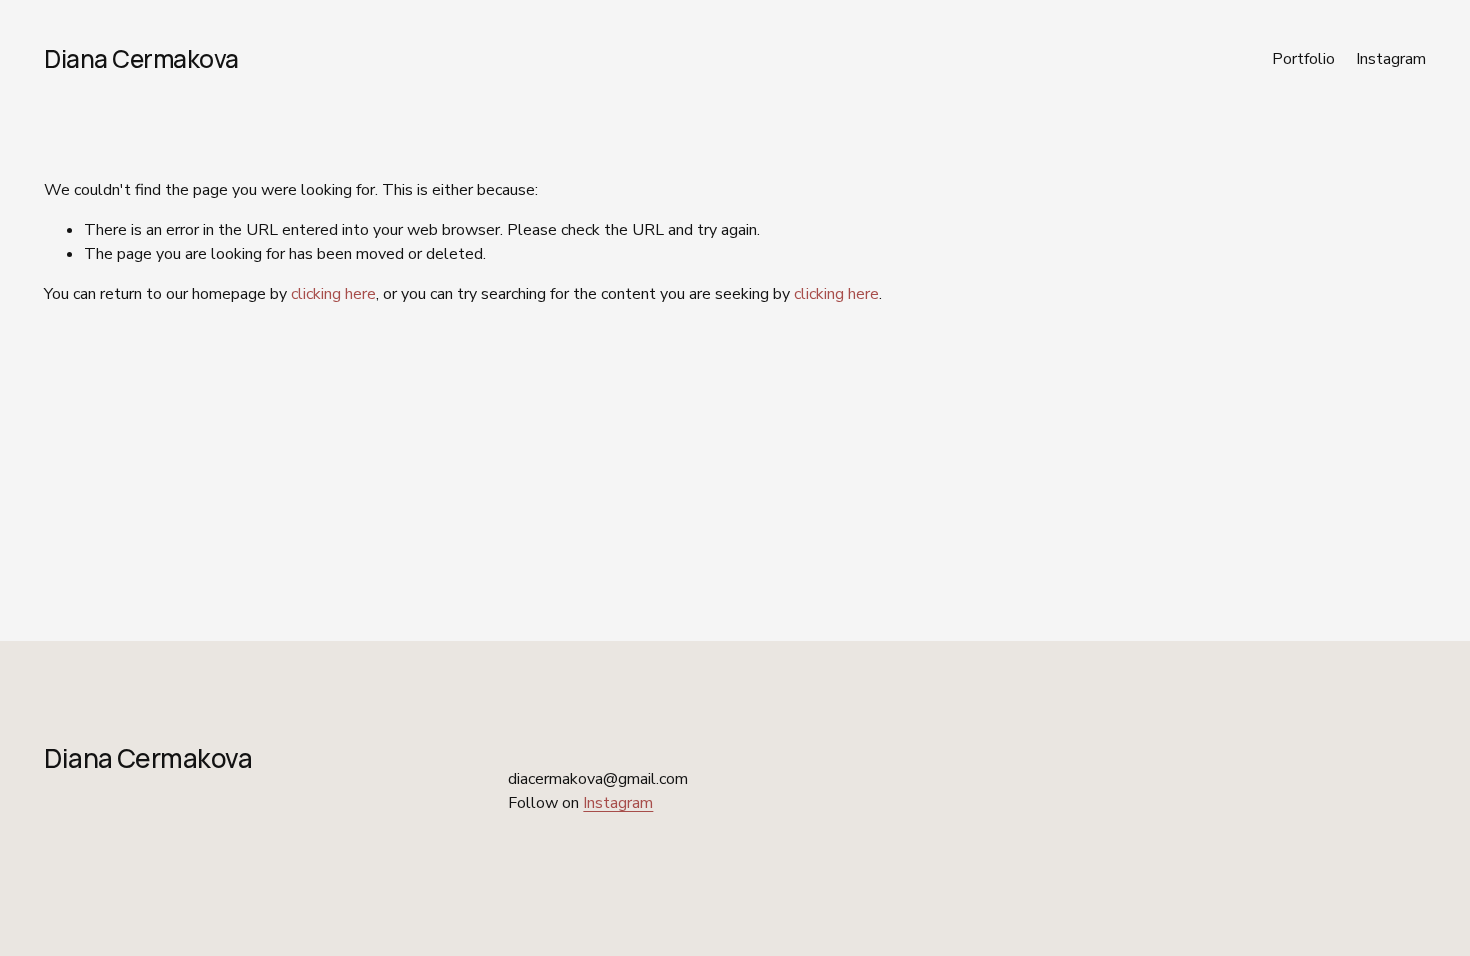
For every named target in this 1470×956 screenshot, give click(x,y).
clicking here (333, 294)
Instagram (1391, 59)
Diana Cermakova (141, 58)
